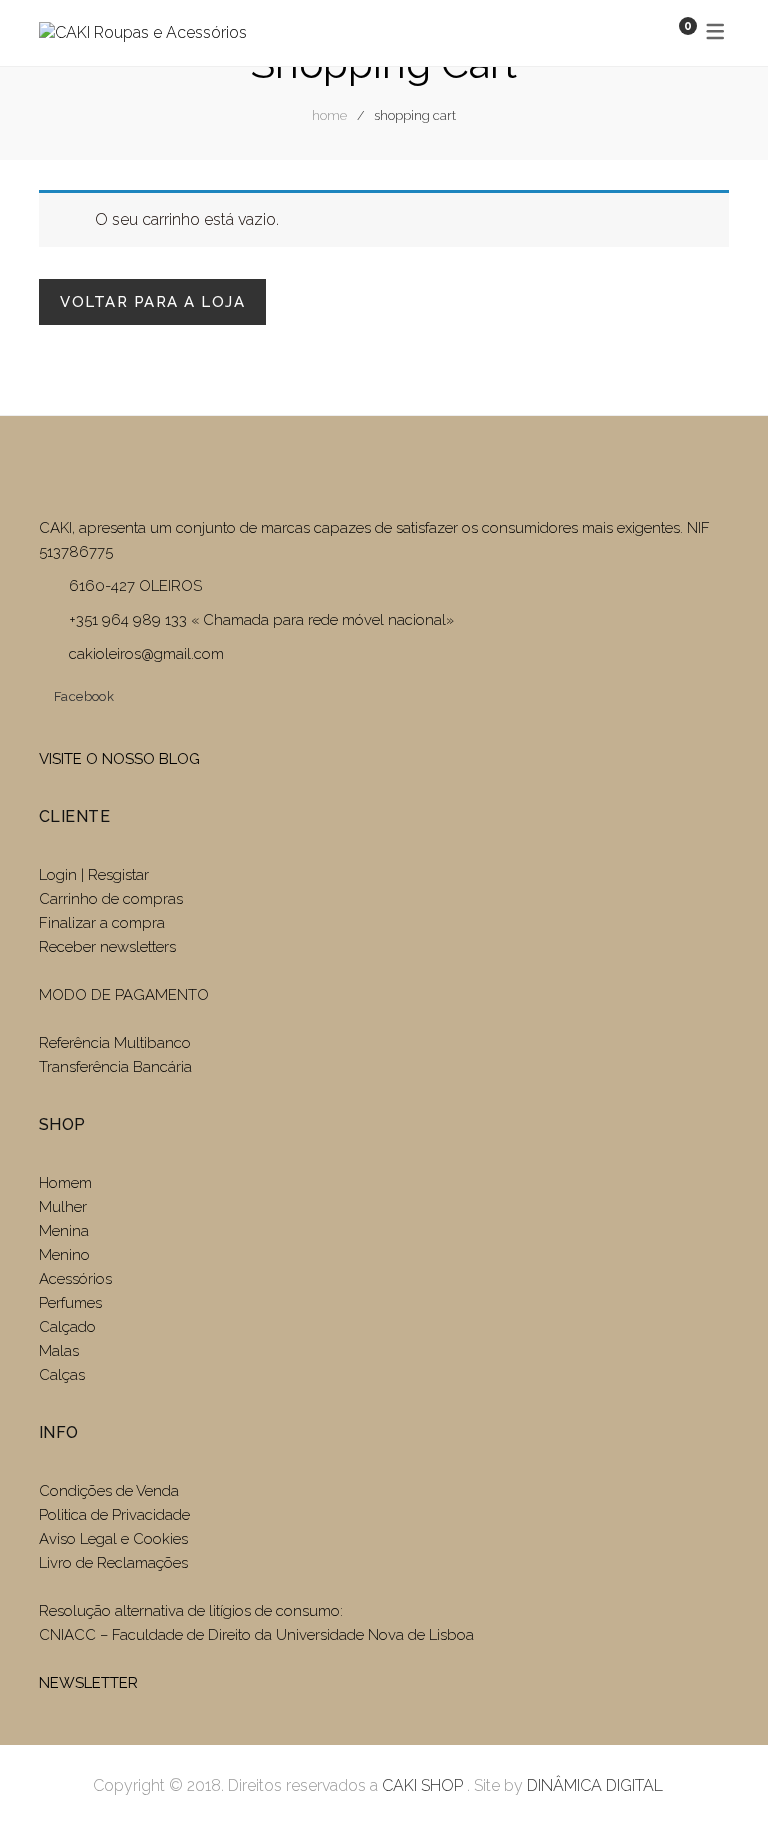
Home (329, 115)
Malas (59, 1351)
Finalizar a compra (102, 923)
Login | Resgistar (94, 875)
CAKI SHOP (422, 1785)
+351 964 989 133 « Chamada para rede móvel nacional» (261, 620)
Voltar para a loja (152, 302)
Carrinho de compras (111, 899)
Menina (64, 1231)
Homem (65, 1183)
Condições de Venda (109, 1491)
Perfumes (70, 1303)
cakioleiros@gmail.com (146, 654)
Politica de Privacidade (114, 1515)
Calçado (67, 1327)
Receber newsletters (107, 947)
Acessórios (75, 1279)
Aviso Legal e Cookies (115, 1539)
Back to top (722, 1775)
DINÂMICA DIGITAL (593, 1785)
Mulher (63, 1207)
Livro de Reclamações (113, 1563)
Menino (64, 1255)
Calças (62, 1375)
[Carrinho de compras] (668, 32)
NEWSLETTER (88, 1683)
